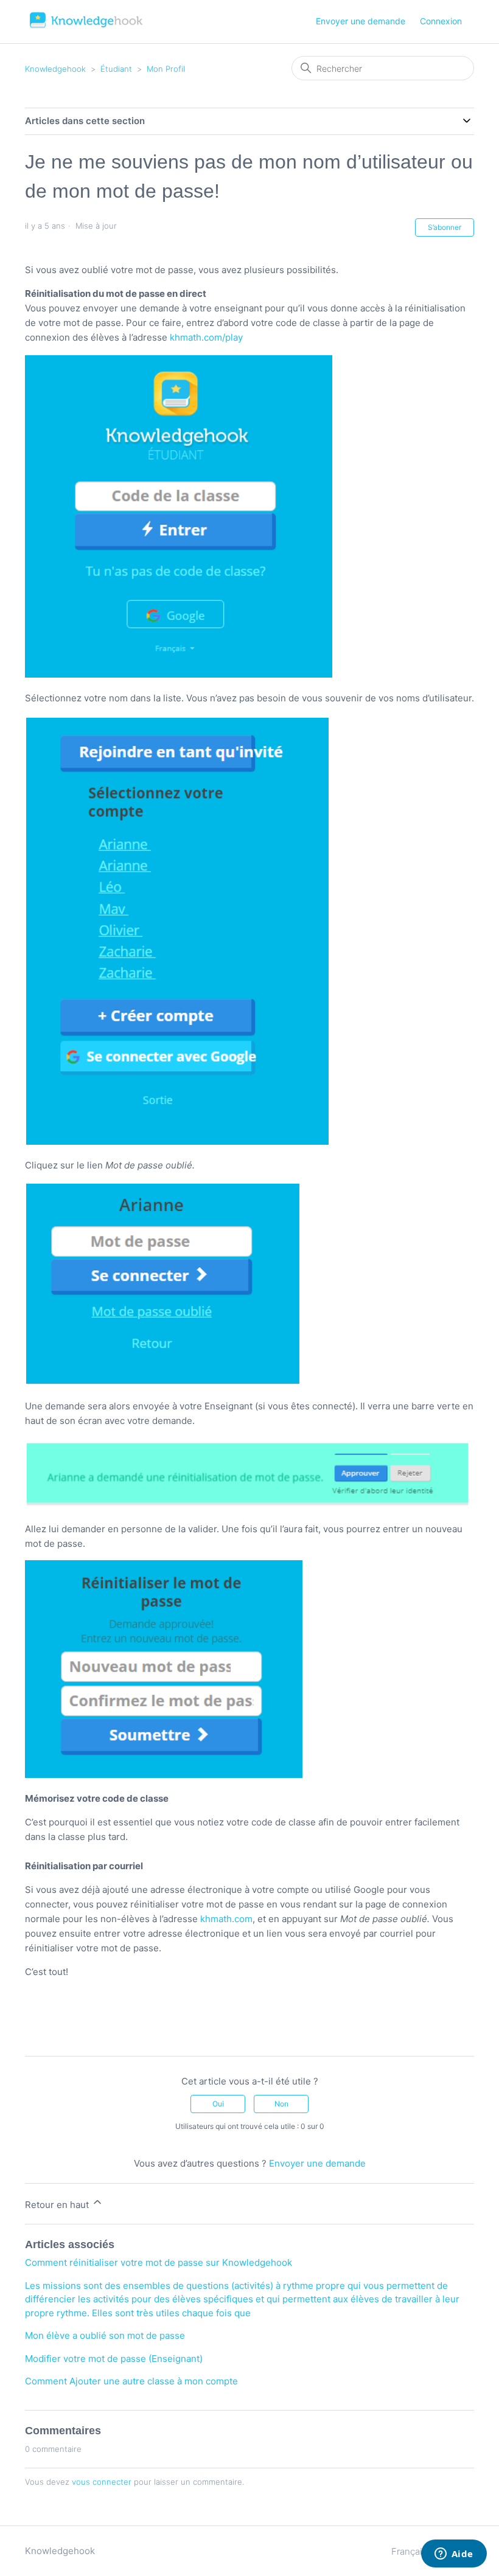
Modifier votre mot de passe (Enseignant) (114, 2359)
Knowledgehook (55, 69)
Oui (218, 2104)
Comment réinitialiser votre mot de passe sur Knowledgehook (159, 2262)
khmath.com (226, 1919)
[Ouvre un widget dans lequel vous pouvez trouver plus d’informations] (454, 2555)
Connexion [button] (441, 21)
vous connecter (102, 2482)
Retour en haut (58, 2205)
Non (281, 2104)
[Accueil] (87, 28)
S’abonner (445, 227)
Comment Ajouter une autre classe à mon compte (131, 2381)
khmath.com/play (206, 337)
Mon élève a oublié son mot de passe (105, 2335)
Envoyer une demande (361, 21)
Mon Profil (166, 69)
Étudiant (116, 69)
